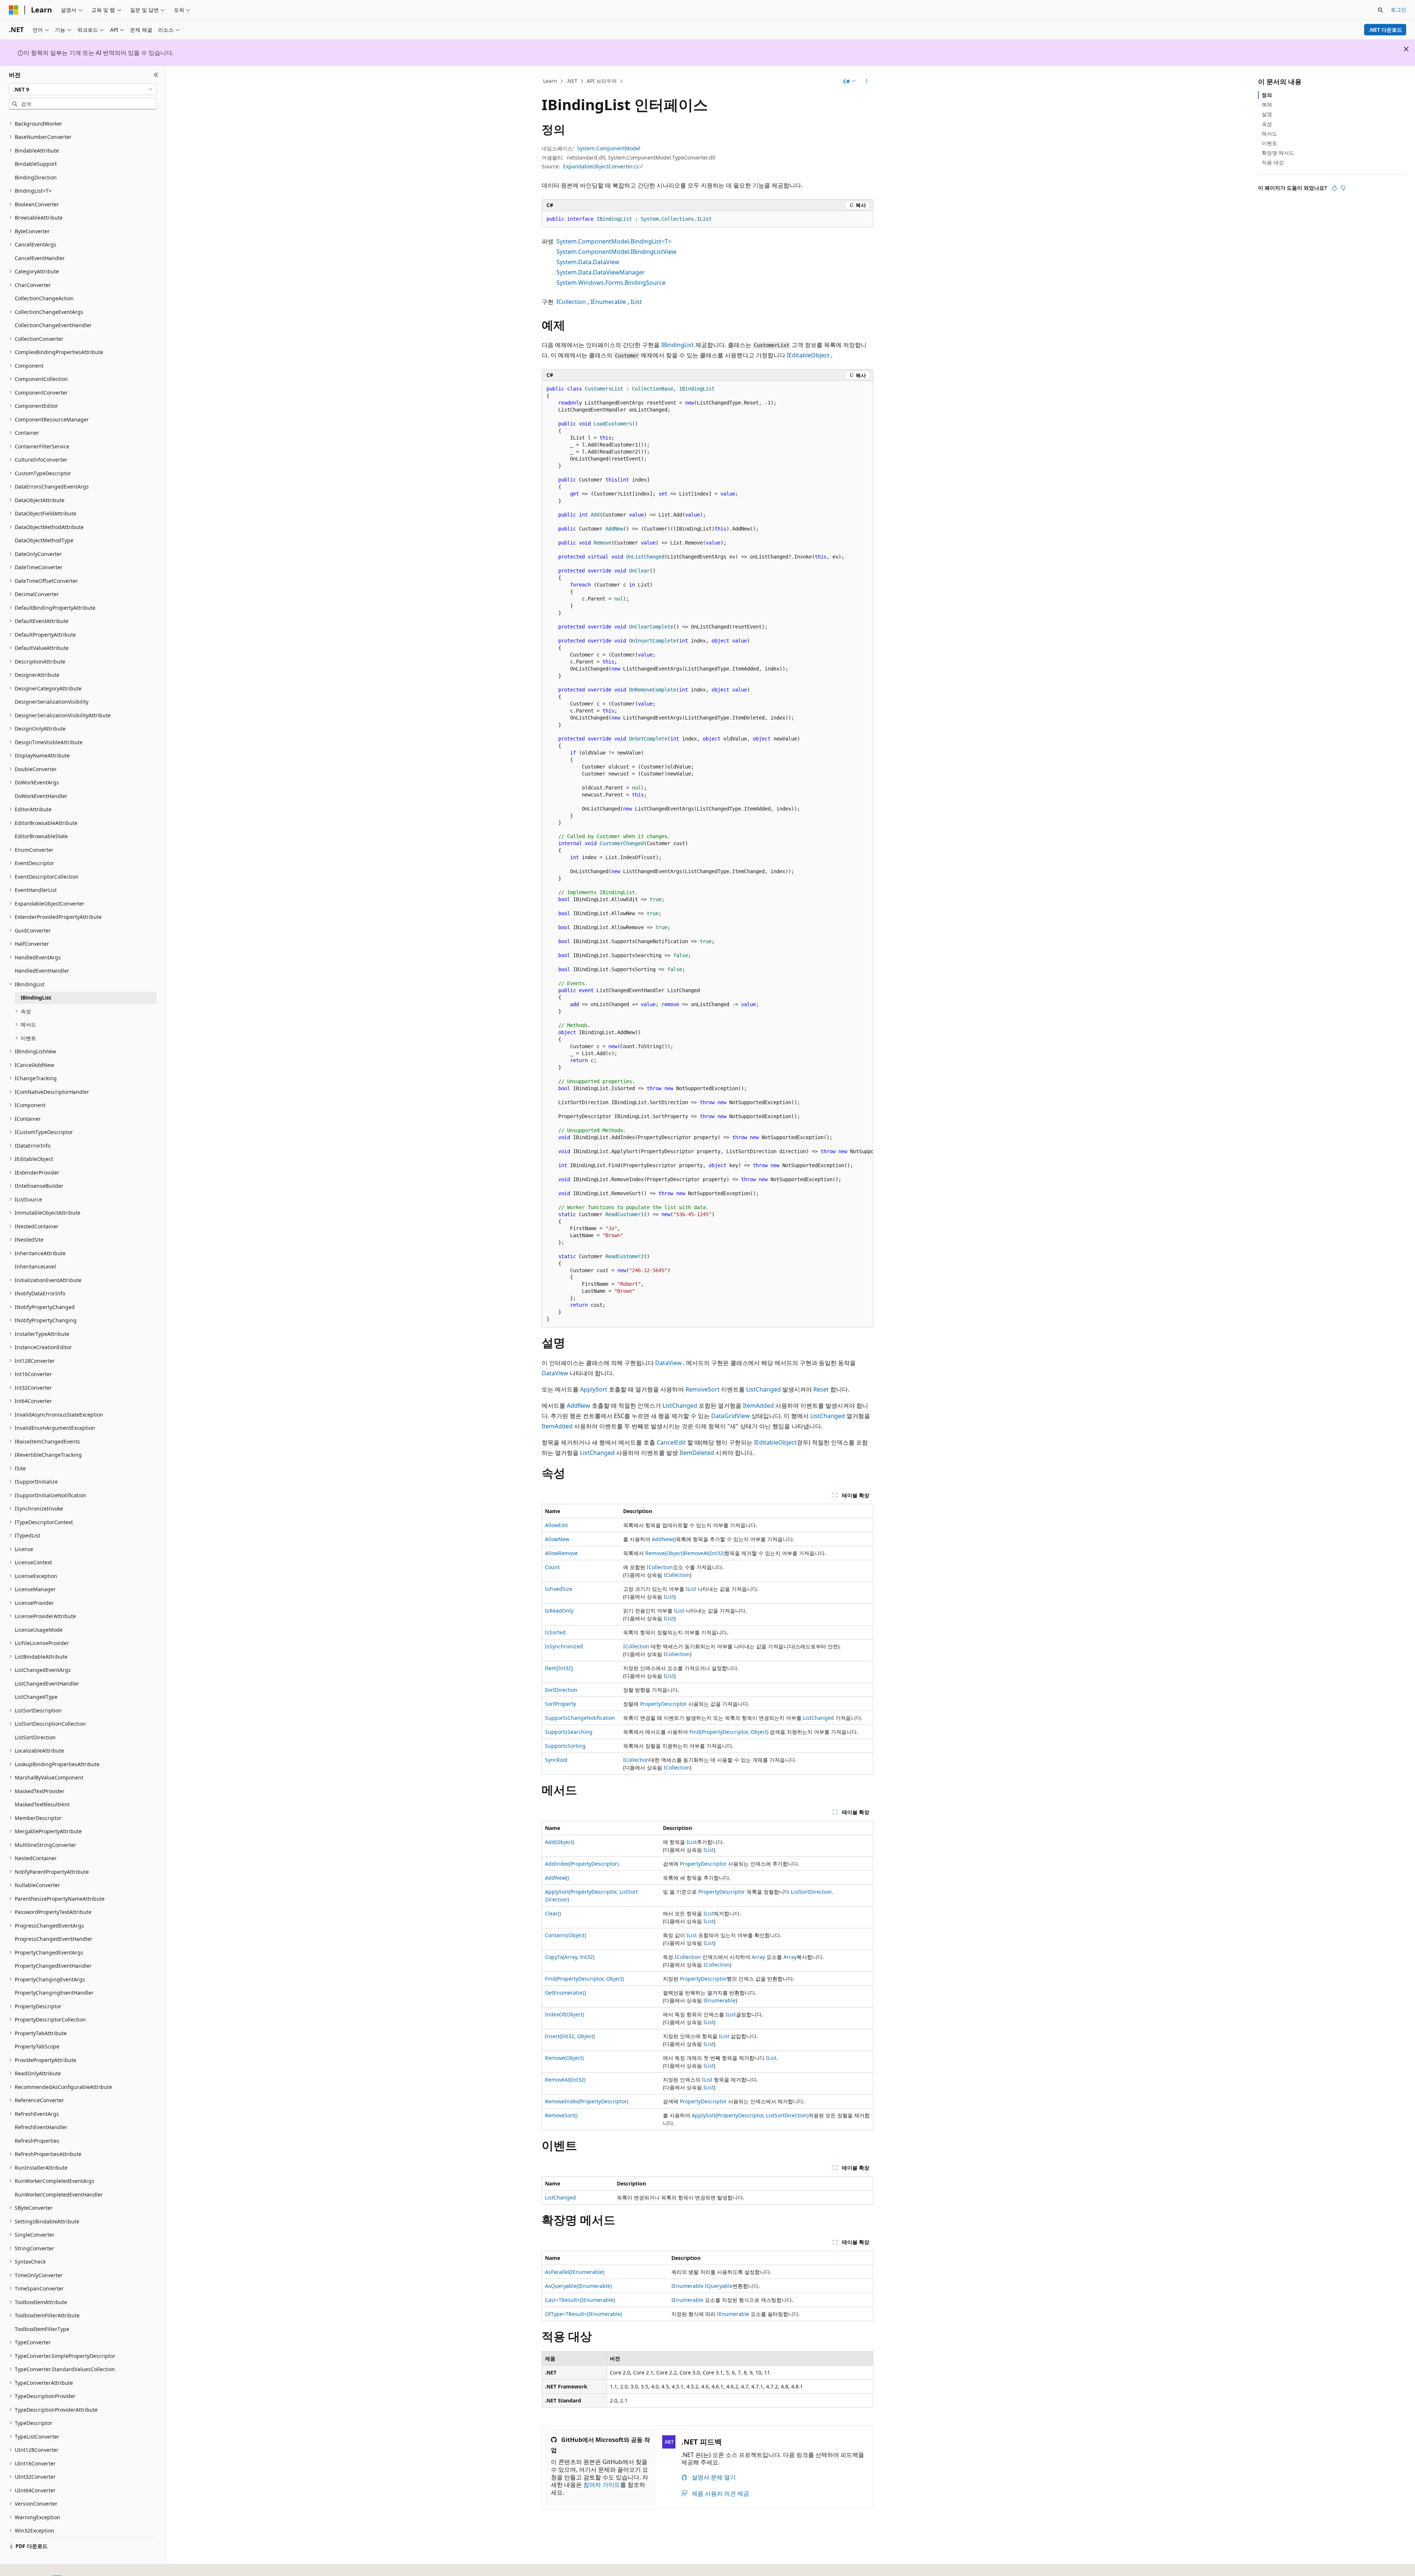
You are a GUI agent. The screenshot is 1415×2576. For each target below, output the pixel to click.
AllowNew (557, 1539)
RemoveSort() (561, 2115)
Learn (550, 81)
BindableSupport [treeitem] (36, 164)
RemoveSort (703, 1389)
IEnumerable (608, 302)
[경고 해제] (1406, 49)
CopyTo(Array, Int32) (570, 1957)
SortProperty (560, 1704)
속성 (1267, 124)
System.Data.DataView (588, 262)
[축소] (156, 75)
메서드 (1269, 134)
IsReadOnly (559, 1611)
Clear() (553, 1913)
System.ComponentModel (609, 148)
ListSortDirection (811, 1892)
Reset (821, 1389)
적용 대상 (1273, 162)
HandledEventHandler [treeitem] (42, 971)
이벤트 (1269, 143)
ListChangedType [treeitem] (36, 1697)
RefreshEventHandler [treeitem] (41, 2127)
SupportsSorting (565, 1746)
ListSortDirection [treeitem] (35, 1737)
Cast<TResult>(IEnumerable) (580, 2300)
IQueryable (719, 2286)
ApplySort (594, 1389)
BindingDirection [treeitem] (36, 177)
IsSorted (555, 1632)
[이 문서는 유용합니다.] (1334, 188)
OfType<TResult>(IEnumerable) (584, 2314)
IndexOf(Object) (565, 2014)
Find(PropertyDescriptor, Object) (729, 1732)
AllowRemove (561, 1553)
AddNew (579, 1406)
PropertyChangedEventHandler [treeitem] (53, 1966)
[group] (707, 854)
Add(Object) (560, 1842)
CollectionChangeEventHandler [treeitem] (53, 325)
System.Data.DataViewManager (601, 272)
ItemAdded (758, 1406)
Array (758, 1957)
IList (636, 302)
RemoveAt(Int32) (704, 1553)
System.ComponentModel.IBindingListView (616, 252)
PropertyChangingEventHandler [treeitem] (54, 1993)
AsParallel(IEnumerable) (575, 2272)
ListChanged (764, 1389)
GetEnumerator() (565, 1993)
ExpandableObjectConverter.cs (601, 166)
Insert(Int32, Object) (570, 2036)
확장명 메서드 (1278, 153)
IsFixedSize (559, 1589)
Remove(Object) (665, 1553)
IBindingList (677, 345)
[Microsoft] (14, 10)
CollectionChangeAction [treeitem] (44, 298)
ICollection (571, 302)
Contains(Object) (565, 1935)
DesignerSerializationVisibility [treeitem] (52, 702)
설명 (1267, 114)
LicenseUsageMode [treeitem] (39, 1630)
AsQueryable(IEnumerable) (578, 2286)
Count (552, 1567)
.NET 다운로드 (1385, 30)
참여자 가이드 (602, 2485)
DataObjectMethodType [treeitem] (44, 540)
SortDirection (561, 1690)
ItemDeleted (697, 1453)
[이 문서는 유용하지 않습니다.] (1343, 188)
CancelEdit (671, 1442)
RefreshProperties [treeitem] (37, 2141)
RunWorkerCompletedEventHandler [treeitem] (59, 2194)
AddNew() (664, 1539)
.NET (572, 81)
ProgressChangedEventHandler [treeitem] (54, 1939)
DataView (668, 1363)
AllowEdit (556, 1525)
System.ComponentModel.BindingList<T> (614, 241)
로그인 (1398, 9)
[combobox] (83, 89)
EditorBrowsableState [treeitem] (41, 836)
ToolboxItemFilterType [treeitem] (42, 2329)
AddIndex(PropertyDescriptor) (582, 1864)
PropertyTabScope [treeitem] (37, 2046)
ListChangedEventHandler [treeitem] (47, 1683)
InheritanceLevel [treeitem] (35, 1266)
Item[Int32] (559, 1668)
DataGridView (731, 1416)
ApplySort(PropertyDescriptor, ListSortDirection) (750, 2115)
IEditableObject (808, 355)
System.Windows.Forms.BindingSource (611, 283)
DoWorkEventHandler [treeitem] (41, 796)
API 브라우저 (602, 81)
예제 (1267, 104)
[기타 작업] (867, 81)
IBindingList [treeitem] (36, 997)
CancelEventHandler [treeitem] (40, 258)
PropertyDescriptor (663, 1704)
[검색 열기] (1380, 10)
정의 (1267, 95)
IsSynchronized (564, 1646)
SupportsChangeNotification (580, 1718)
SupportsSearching (569, 1732)
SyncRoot (556, 1760)
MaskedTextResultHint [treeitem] (42, 1804)
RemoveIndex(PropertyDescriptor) (587, 2101)
